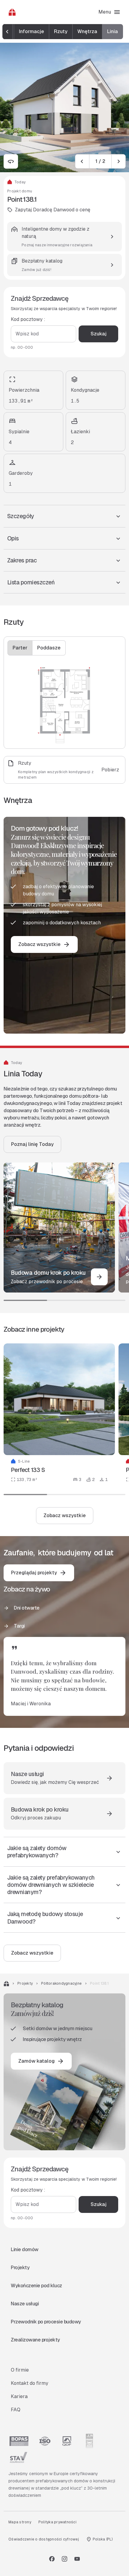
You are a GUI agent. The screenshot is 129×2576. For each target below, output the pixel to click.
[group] (63, 32)
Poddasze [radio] (49, 648)
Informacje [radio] (31, 31)
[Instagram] (64, 2559)
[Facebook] (52, 2559)
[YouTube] (77, 2559)
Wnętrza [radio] (87, 31)
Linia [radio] (112, 31)
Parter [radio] (20, 648)
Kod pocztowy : (28, 319)
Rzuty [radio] (61, 31)
